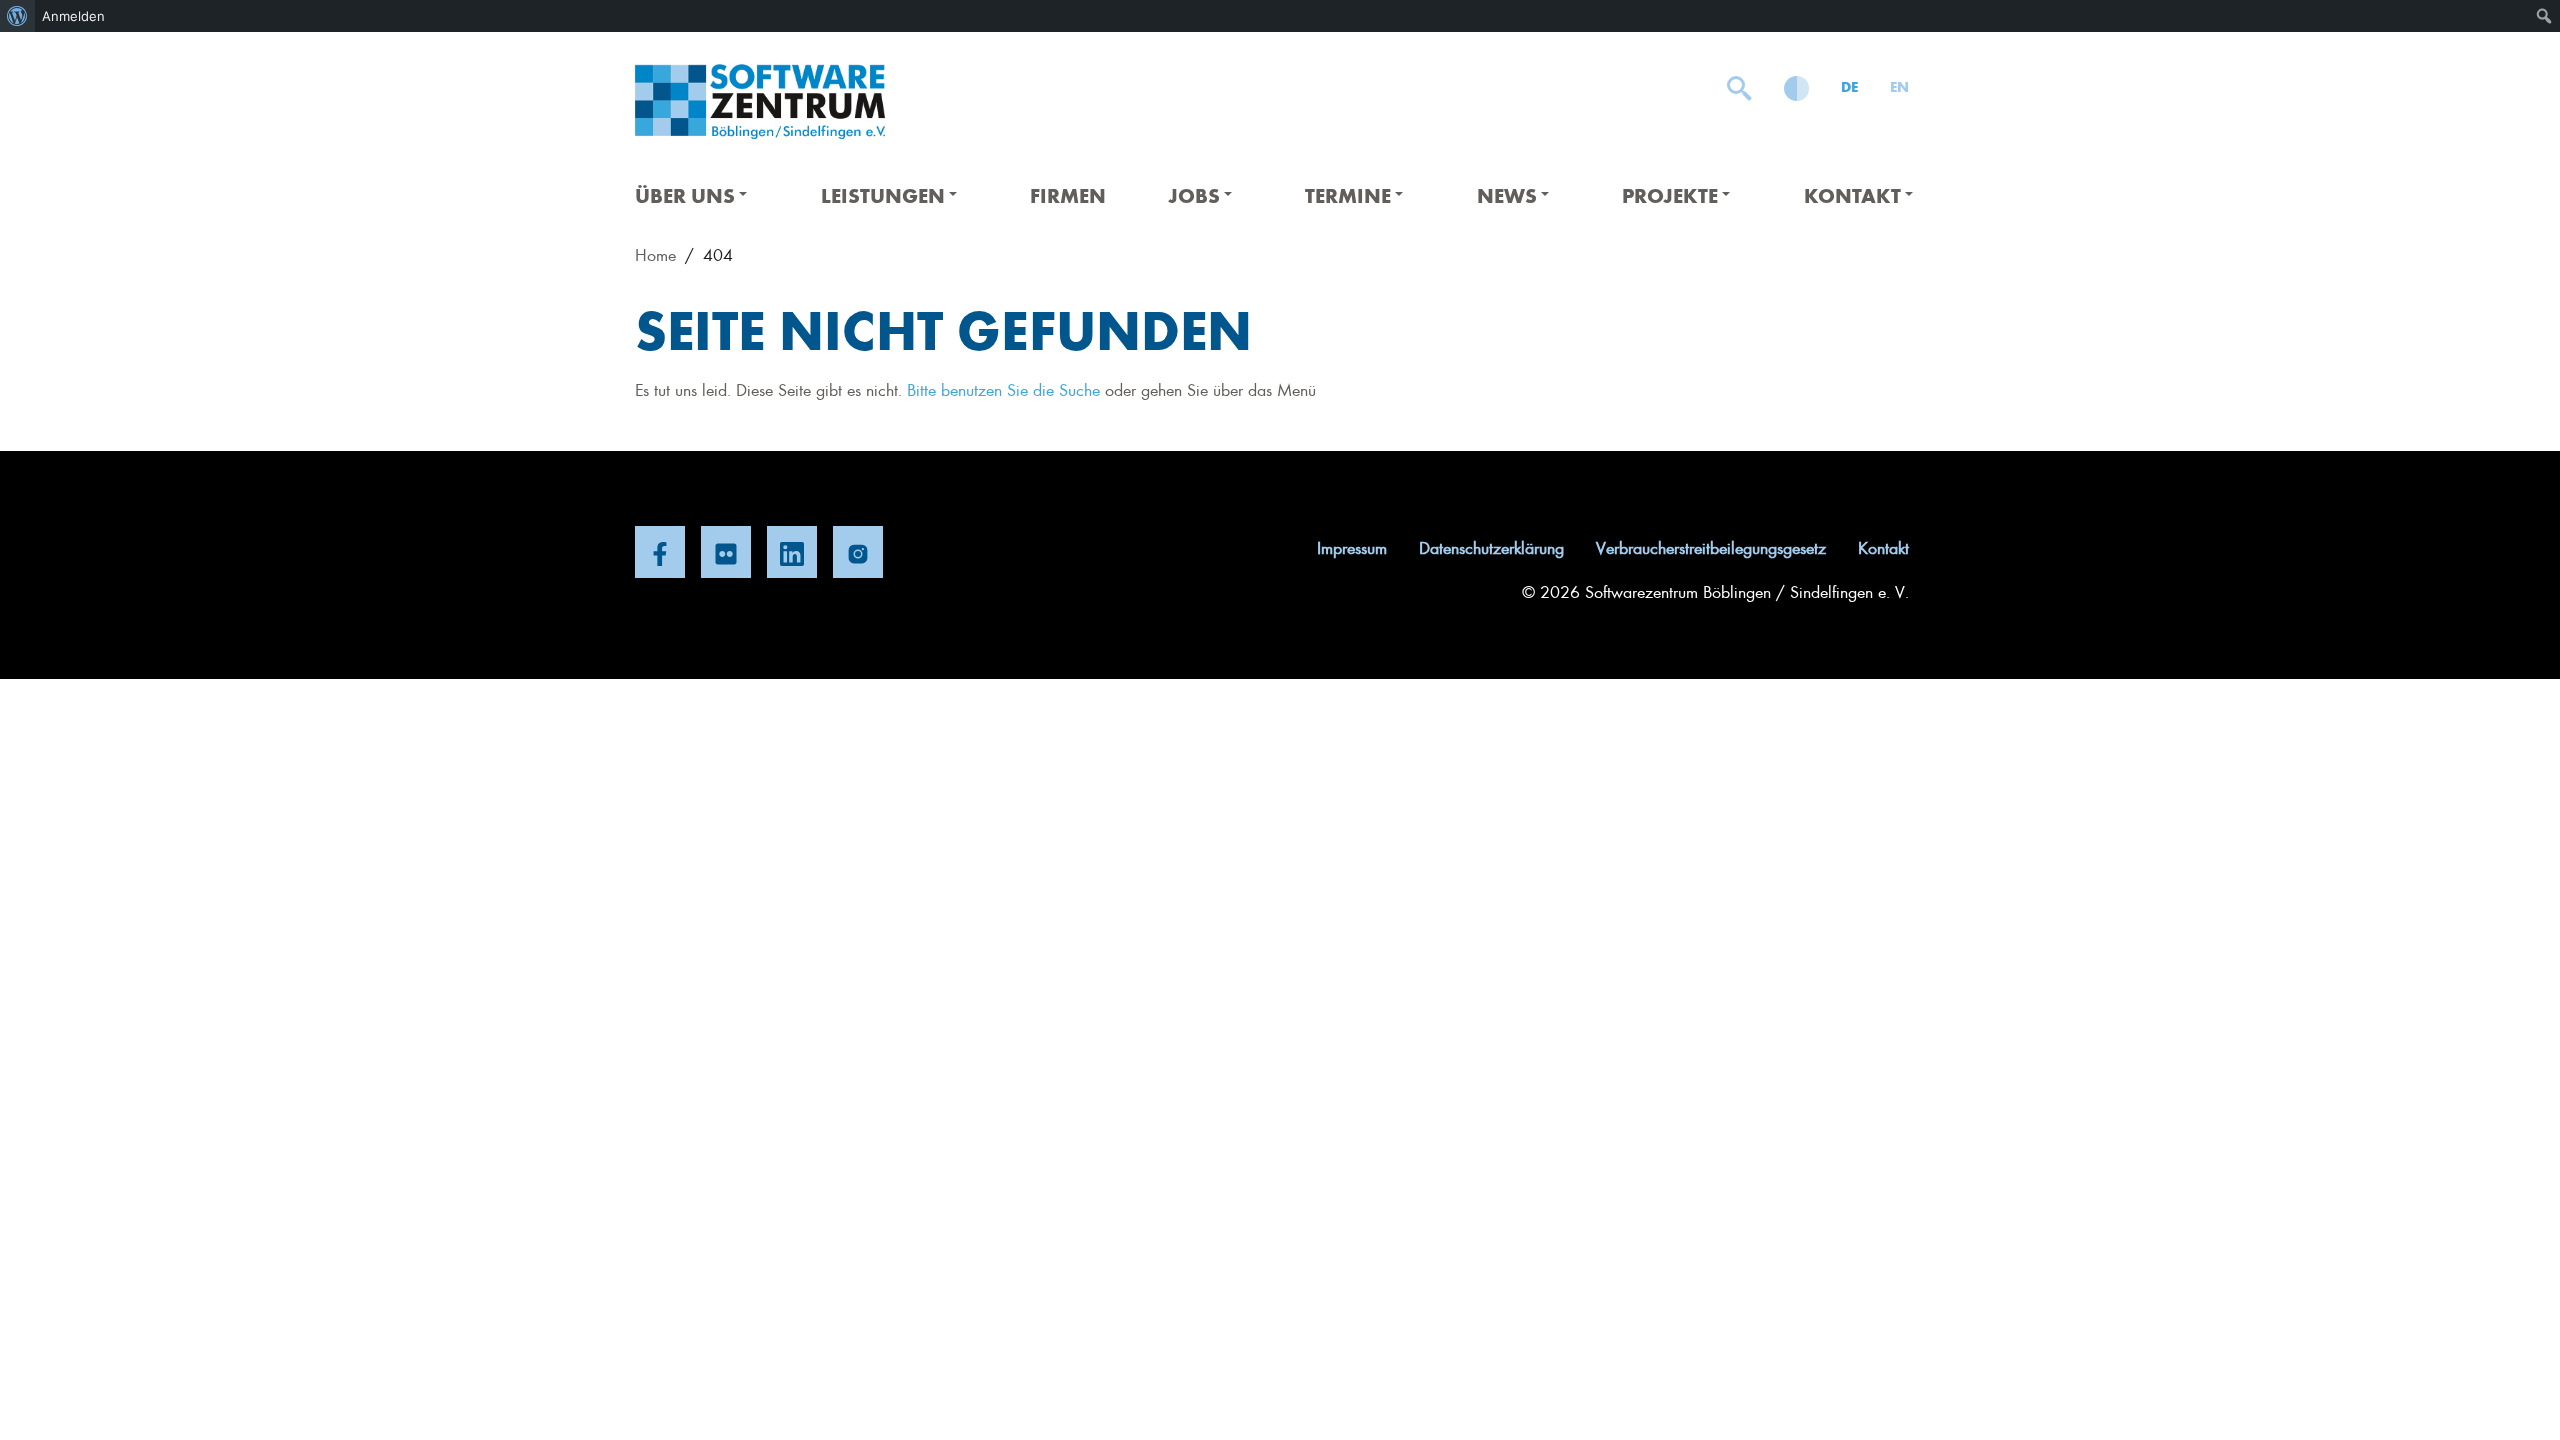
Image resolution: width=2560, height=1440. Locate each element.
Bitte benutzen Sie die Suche (1003, 389)
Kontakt (1852, 194)
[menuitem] (17, 16)
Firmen (1068, 194)
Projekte (1670, 194)
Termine (1348, 194)
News (1507, 194)
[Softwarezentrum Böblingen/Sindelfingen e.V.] (760, 101)
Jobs (1194, 194)
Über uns (685, 194)
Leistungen (883, 194)
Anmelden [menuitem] (73, 16)
